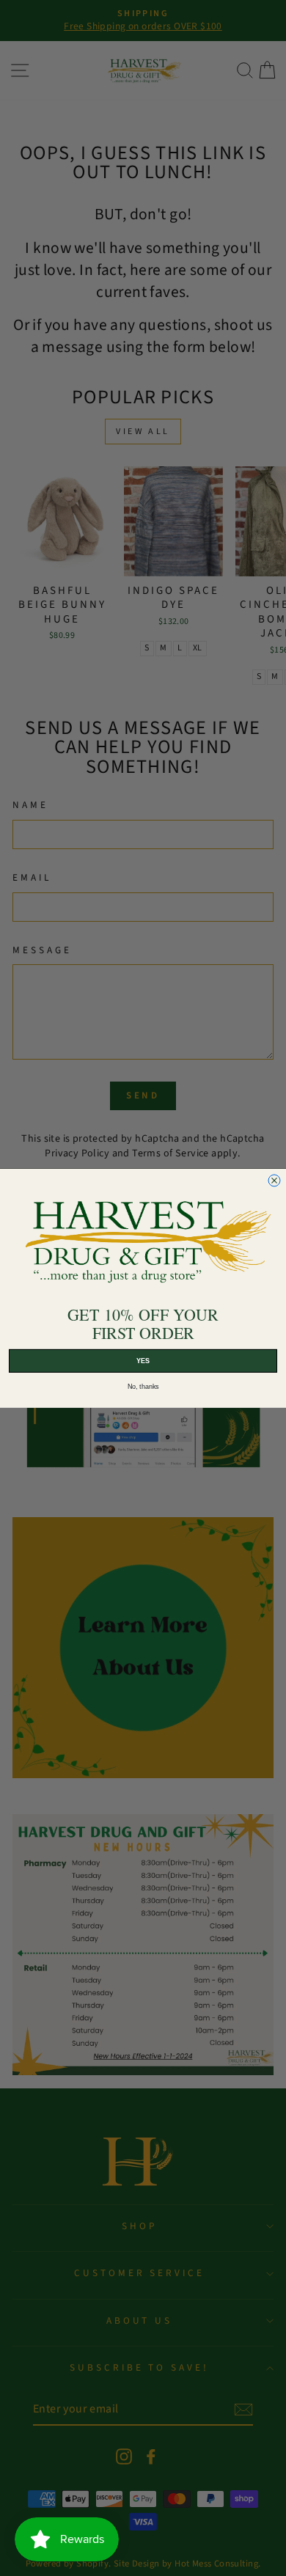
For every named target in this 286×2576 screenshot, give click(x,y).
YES (143, 1360)
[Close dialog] (274, 1181)
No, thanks (143, 1386)
